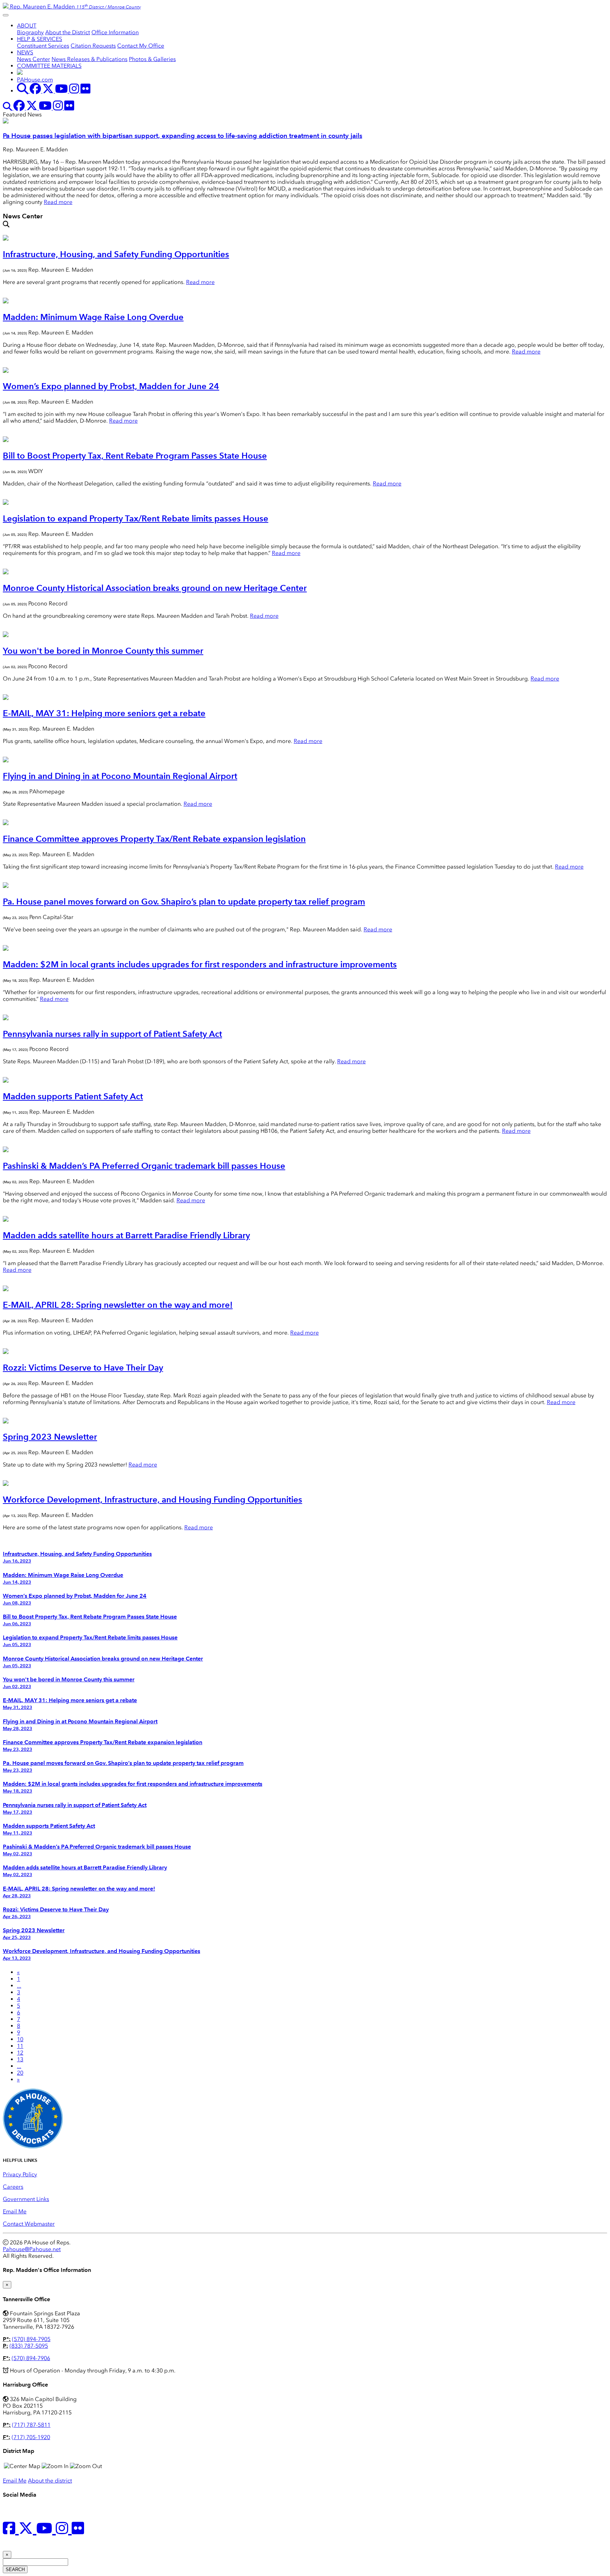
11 (20, 2046)
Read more (58, 202)
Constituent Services (43, 46)
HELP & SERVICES (40, 39)
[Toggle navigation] (6, 15)
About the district (50, 2481)
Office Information (115, 32)
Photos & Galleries (152, 59)
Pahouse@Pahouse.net (32, 2249)
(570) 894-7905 (31, 2339)
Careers (13, 2187)
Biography (30, 32)
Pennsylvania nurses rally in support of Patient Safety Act (112, 1034)
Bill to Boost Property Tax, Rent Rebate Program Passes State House (135, 456)
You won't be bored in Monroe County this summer (103, 651)
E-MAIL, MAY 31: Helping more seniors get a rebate (104, 713)
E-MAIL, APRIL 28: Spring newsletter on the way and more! (118, 1305)
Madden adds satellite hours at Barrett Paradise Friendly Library (126, 1235)
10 (20, 2039)
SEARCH (15, 2569)
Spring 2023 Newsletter (50, 1437)
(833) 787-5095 (29, 2346)
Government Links (26, 2199)
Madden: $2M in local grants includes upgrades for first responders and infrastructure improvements (200, 964)
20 (20, 2073)
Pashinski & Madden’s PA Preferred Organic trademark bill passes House (144, 1166)
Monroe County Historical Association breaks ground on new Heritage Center (155, 588)
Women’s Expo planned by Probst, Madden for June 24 (111, 386)
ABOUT (27, 26)
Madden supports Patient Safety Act (73, 1096)
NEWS (25, 52)
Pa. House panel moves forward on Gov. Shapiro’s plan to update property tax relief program (184, 902)
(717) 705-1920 (31, 2437)
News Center (34, 59)
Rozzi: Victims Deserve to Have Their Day (83, 1368)
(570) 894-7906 (31, 2358)
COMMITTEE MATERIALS (49, 66)
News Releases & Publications (89, 59)
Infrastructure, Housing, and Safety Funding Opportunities (116, 254)
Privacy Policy (20, 2174)
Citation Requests (93, 46)
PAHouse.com (35, 80)
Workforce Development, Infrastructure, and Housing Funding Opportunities (152, 1499)
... (19, 1986)
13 (20, 2059)
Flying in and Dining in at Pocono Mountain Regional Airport (120, 776)
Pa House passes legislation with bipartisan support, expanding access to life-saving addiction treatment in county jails (183, 136)
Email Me (15, 2211)
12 (20, 2053)
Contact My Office (141, 46)
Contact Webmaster (29, 2224)
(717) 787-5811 (31, 2425)
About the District (68, 32)
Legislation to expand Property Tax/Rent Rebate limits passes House (136, 518)
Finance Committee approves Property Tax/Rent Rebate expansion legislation (154, 839)
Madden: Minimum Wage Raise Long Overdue (93, 317)
